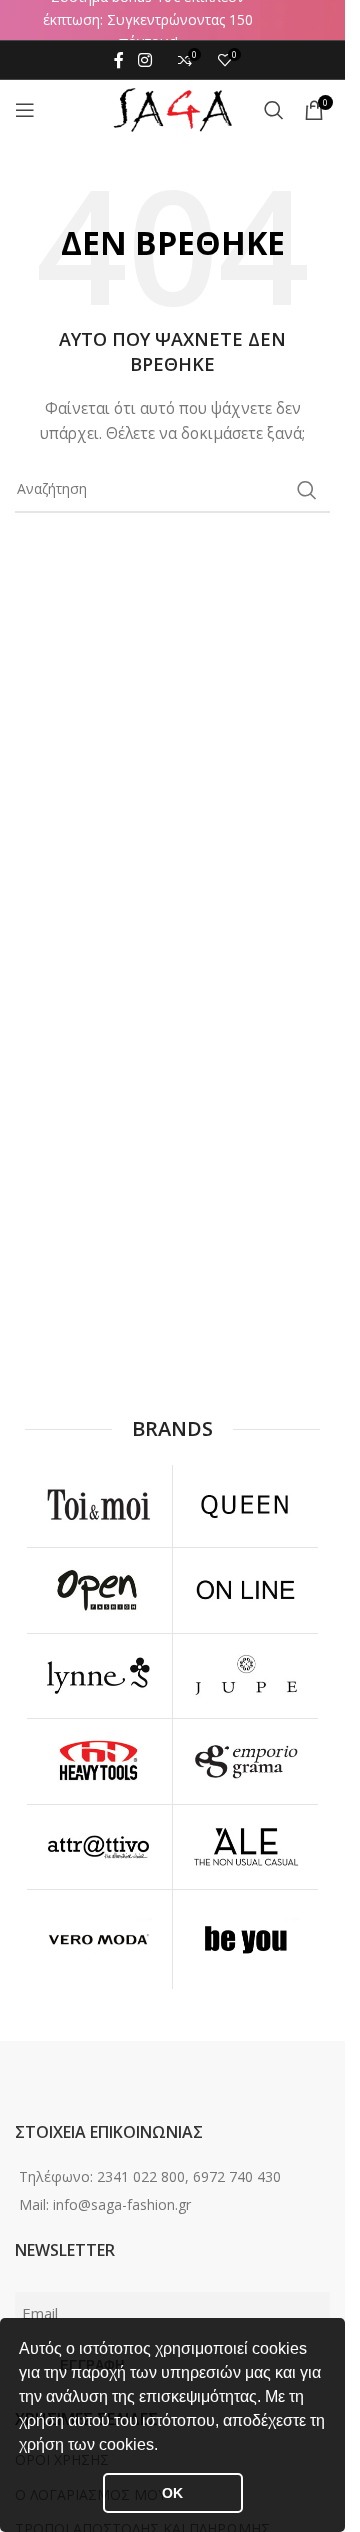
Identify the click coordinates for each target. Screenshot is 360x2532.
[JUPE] (246, 1676)
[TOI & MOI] (98, 1505)
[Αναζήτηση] (274, 110)
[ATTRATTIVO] (98, 1847)
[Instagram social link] (144, 60)
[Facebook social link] (119, 60)
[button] (165, 2447)
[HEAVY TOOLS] (98, 1761)
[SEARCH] (307, 490)
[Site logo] (173, 108)
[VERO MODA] (98, 1940)
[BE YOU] (246, 1940)
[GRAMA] (246, 1761)
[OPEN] (98, 1590)
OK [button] (172, 2493)
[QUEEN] (246, 1505)
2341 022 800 (141, 2176)
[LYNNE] (98, 1676)
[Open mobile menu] (25, 110)
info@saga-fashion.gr (122, 2204)
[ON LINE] (246, 1590)
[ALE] (246, 1847)
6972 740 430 (237, 2176)
